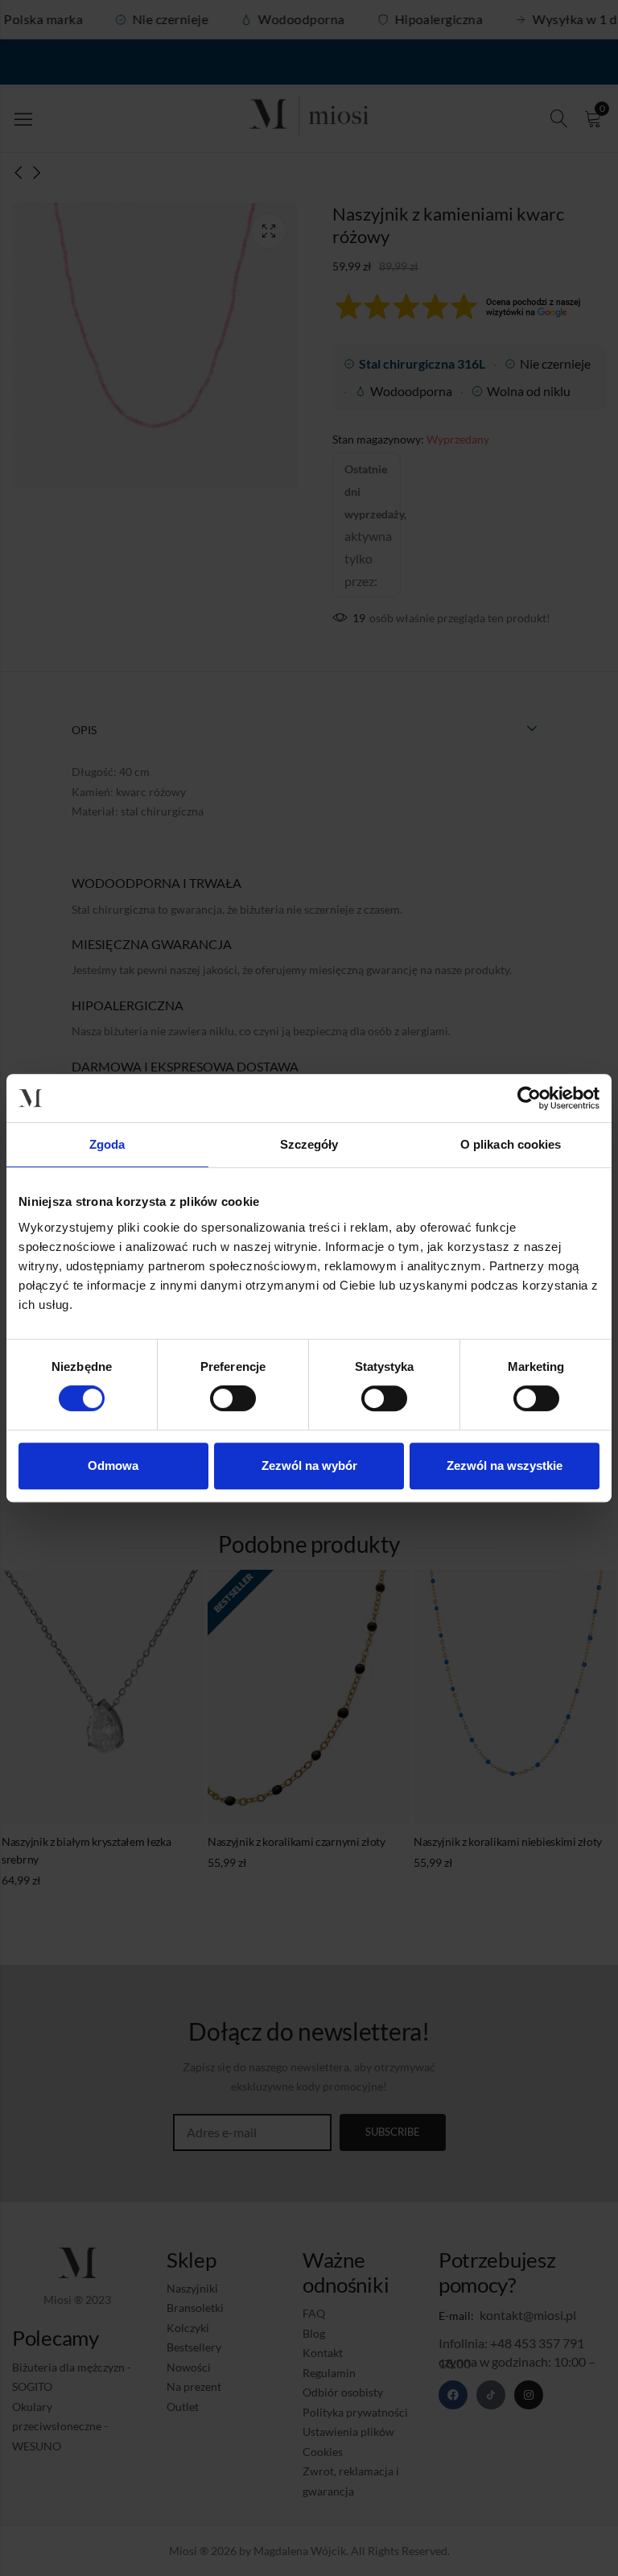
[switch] (233, 1399)
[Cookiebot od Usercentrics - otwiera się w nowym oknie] (529, 1098)
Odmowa (113, 1466)
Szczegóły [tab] (309, 1144)
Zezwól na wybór (309, 1466)
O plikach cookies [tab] (511, 1144)
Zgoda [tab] (107, 1144)
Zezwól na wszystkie (505, 1466)
